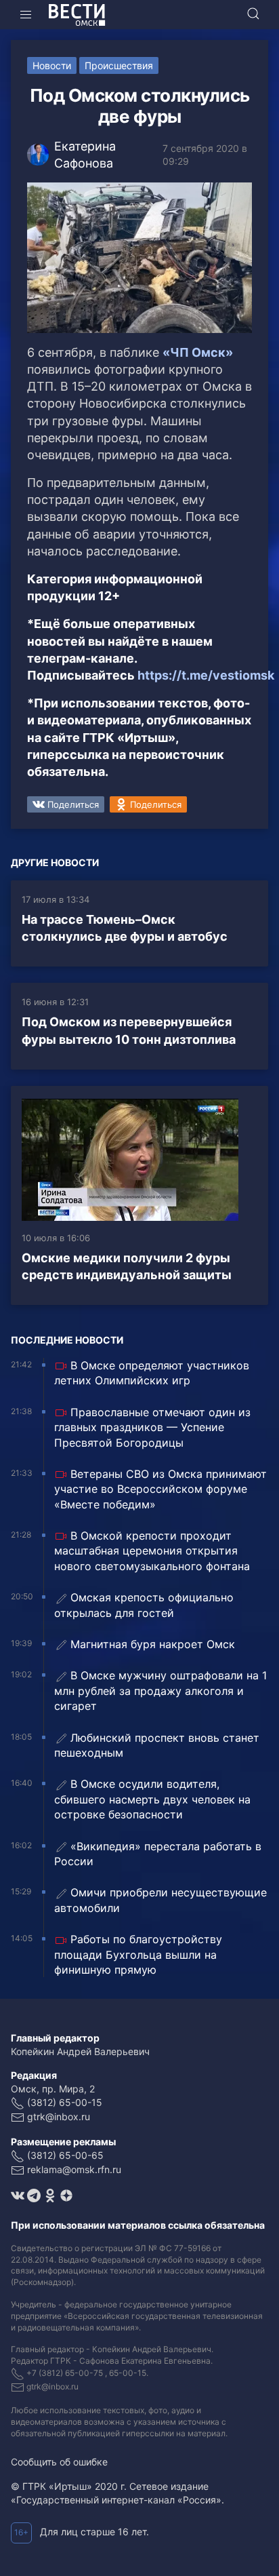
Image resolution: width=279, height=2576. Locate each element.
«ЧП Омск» (198, 352)
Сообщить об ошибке (59, 2462)
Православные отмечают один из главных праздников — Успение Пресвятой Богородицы (152, 1427)
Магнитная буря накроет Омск (153, 1644)
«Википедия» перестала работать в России (158, 1854)
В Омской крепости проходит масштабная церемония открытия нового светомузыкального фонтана (152, 1551)
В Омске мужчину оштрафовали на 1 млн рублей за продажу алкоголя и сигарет (160, 1691)
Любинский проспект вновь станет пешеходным (157, 1745)
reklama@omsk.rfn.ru (74, 2169)
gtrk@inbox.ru (59, 2116)
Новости (52, 65)
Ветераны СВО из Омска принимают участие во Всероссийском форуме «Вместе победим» (160, 1489)
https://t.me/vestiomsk (206, 675)
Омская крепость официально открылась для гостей (144, 1605)
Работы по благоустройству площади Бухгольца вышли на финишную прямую (138, 1954)
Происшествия (119, 65)
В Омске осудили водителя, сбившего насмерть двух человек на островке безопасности (152, 1799)
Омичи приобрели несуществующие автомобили (160, 1900)
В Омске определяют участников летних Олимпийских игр (152, 1373)
